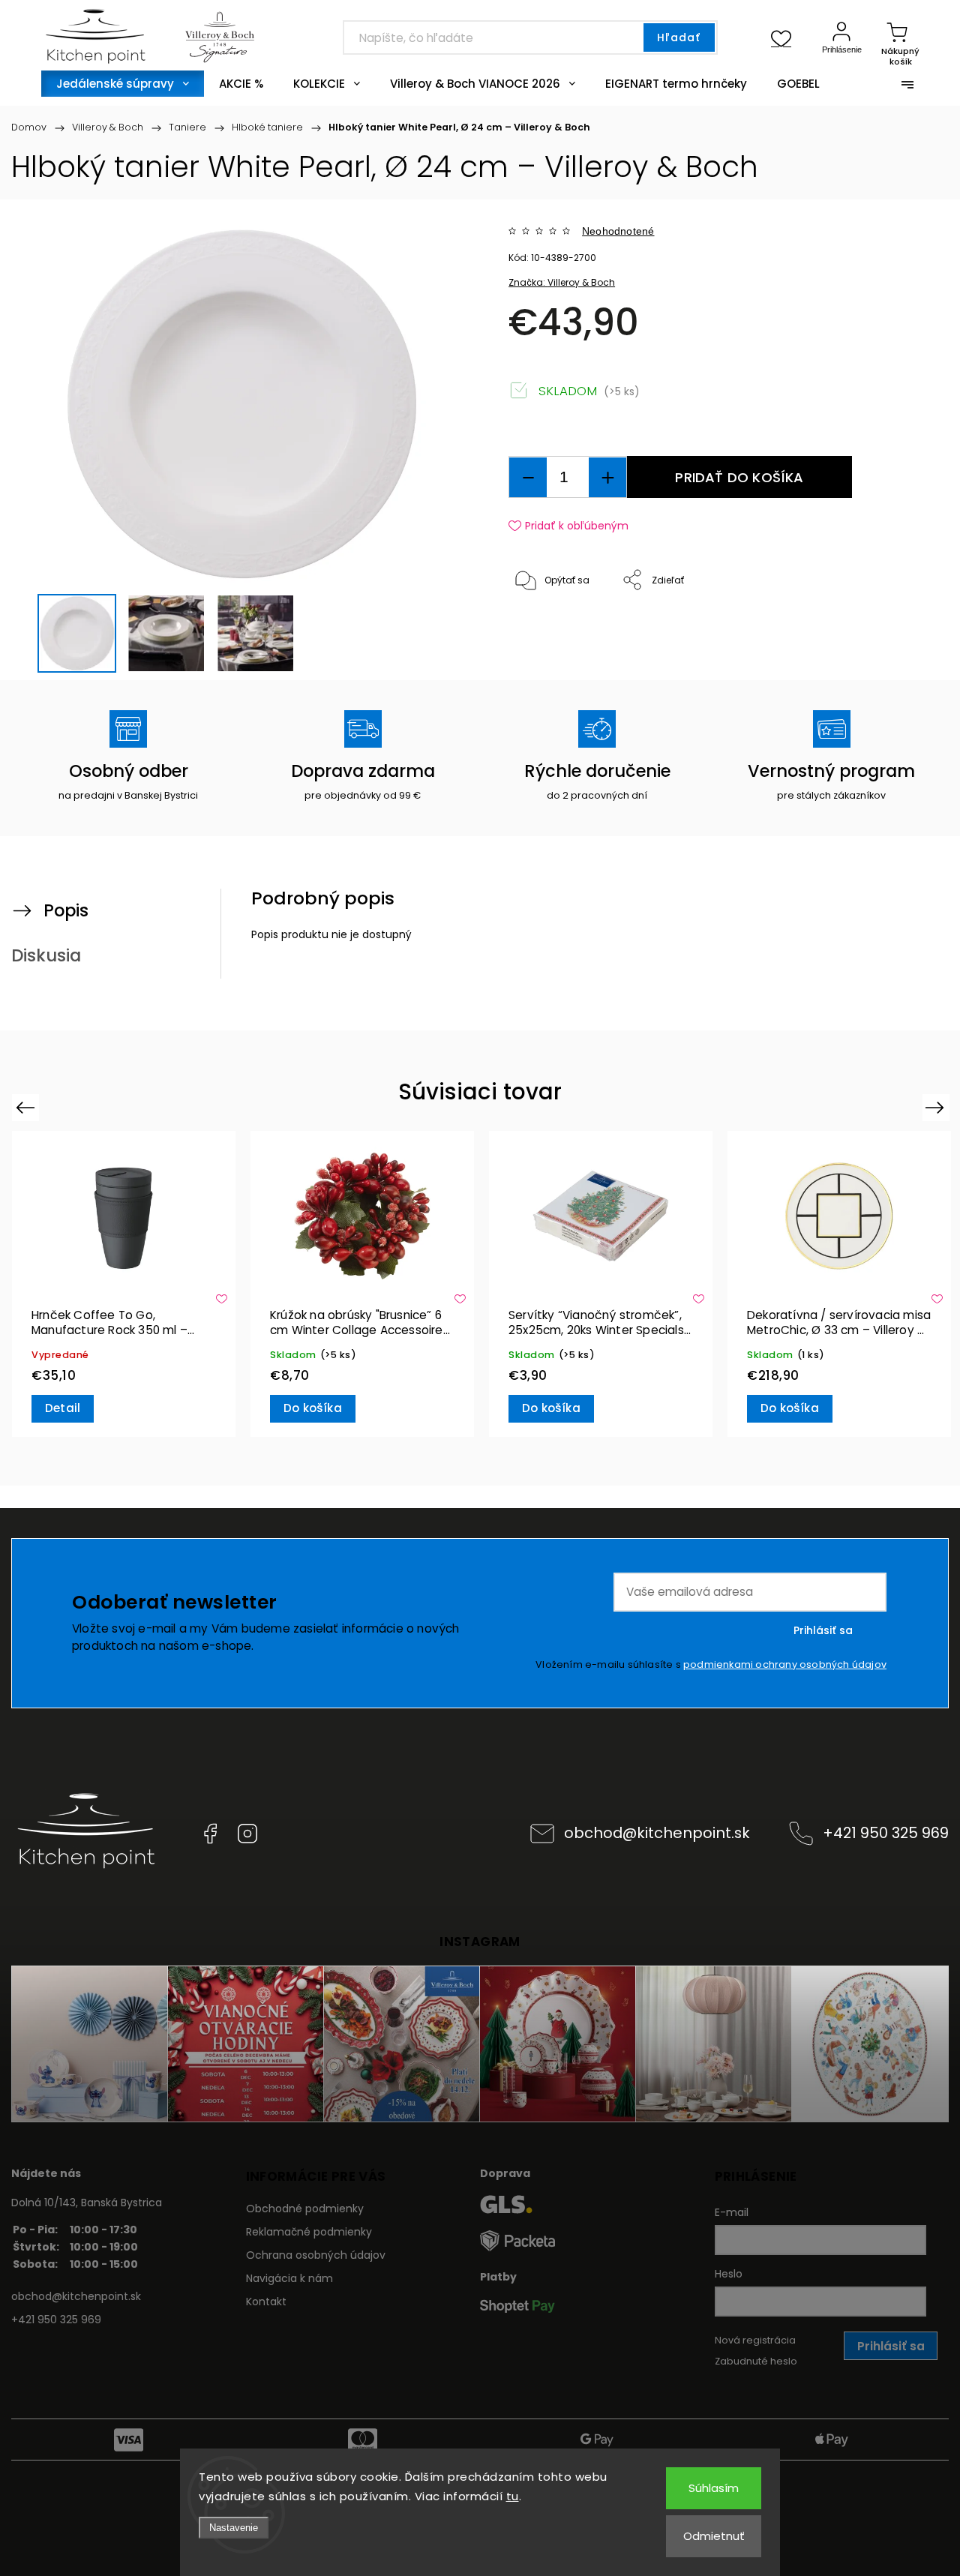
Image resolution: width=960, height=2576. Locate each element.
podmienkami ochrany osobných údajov (785, 1664)
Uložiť (543, 627)
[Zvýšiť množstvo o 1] (607, 477)
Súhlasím (714, 2488)
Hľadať (679, 37)
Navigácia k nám (289, 2278)
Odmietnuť (714, 2536)
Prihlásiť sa (823, 1630)
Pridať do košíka (739, 477)
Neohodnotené (618, 231)
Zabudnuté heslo (756, 2361)
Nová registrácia (755, 2340)
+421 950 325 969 (886, 1833)
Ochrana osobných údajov (316, 2255)
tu (513, 2496)
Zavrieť (892, 630)
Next (937, 1107)
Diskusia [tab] (46, 955)
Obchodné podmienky (305, 2209)
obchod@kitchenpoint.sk (657, 1833)
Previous (27, 1107)
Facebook (210, 1834)
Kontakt (266, 2302)
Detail (63, 1408)
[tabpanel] (124, 1284)
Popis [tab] (66, 910)
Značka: (562, 282)
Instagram (247, 1834)
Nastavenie (234, 2528)
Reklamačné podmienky (309, 2232)
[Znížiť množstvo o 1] (528, 477)
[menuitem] (123, 84)
